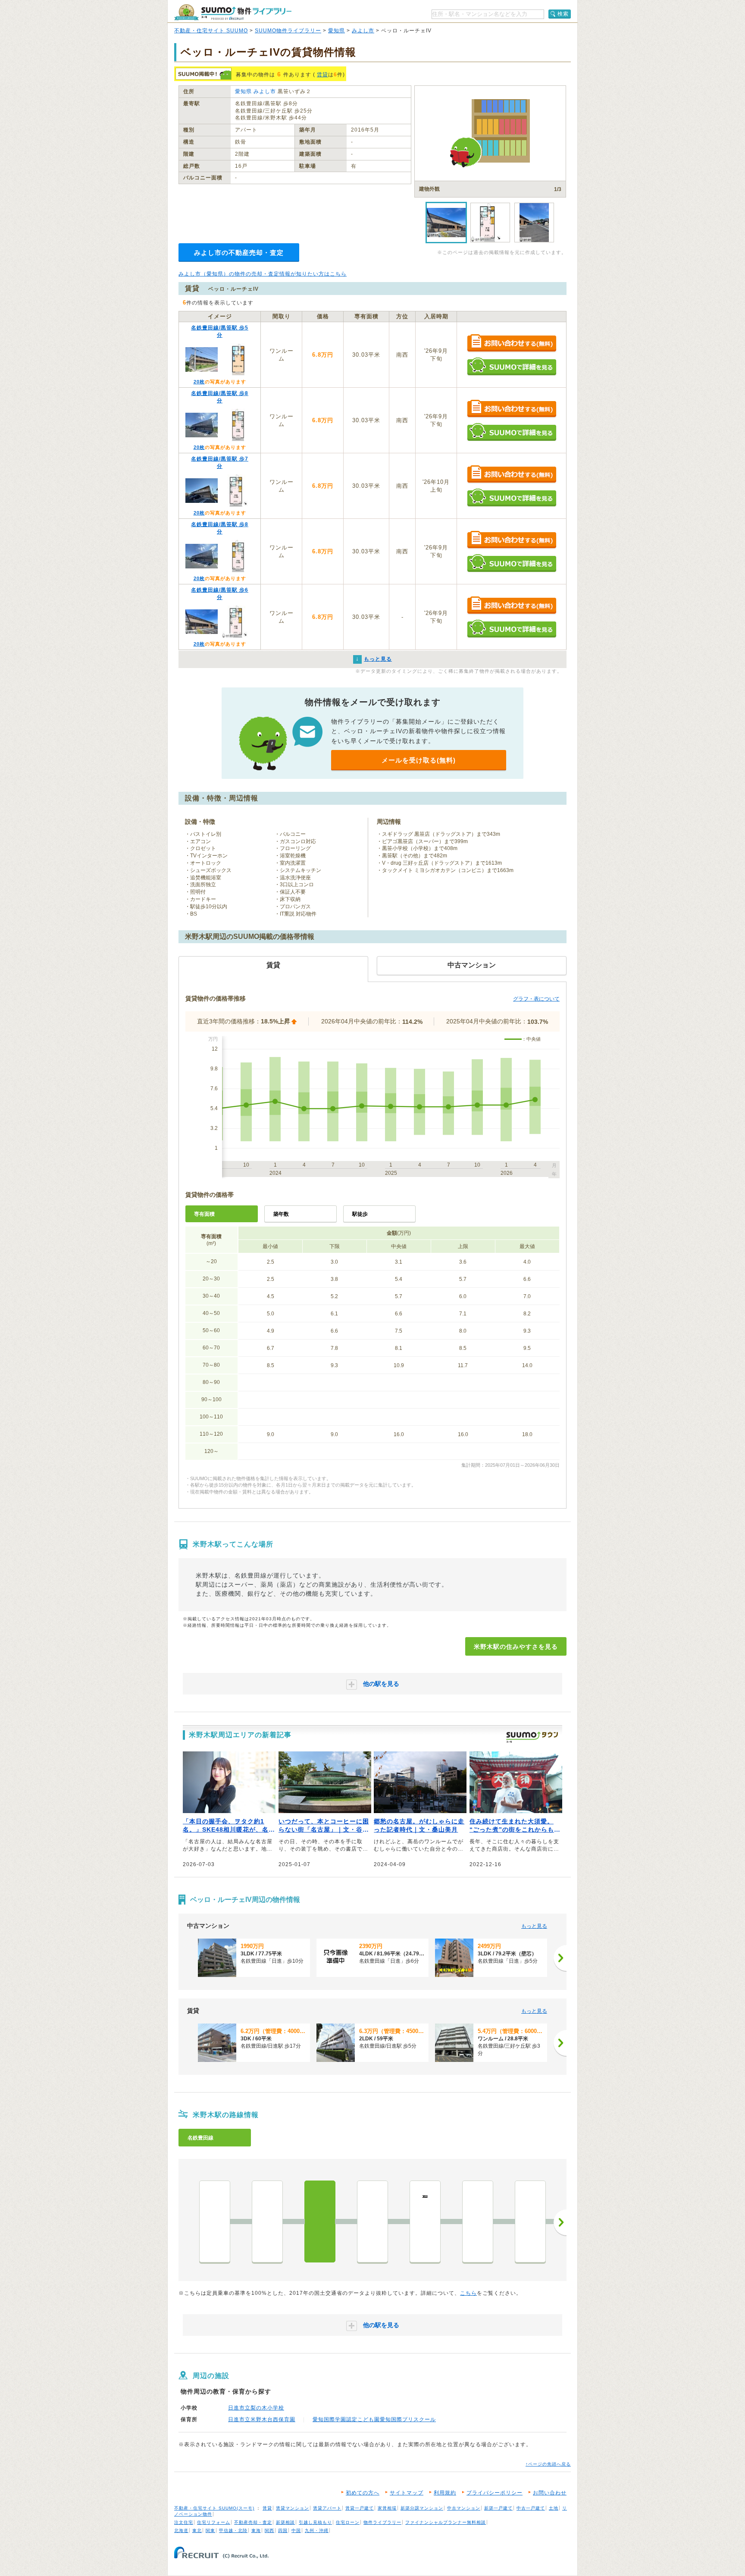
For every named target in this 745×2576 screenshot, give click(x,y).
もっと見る (534, 1926)
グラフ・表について (536, 999)
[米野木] (320, 2221)
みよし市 (363, 31)
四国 (283, 2531)
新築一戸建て (498, 2508)
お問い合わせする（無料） (512, 344)
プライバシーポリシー (495, 2493)
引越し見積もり (315, 2522)
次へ (560, 2222)
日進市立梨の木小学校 (256, 2408)
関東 (210, 2531)
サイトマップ (407, 2493)
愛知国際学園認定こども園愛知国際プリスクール (374, 2419)
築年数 (281, 1214)
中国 (296, 2531)
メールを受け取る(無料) (419, 760)
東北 (197, 2531)
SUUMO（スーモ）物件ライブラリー (233, 12)
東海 (256, 2531)
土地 (554, 2508)
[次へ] (560, 1958)
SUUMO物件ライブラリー (288, 31)
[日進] (267, 2221)
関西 (269, 2531)
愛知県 (337, 31)
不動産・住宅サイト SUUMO (211, 31)
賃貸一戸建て (360, 2508)
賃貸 (322, 75)
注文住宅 (184, 2522)
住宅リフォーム (214, 2522)
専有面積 (204, 1214)
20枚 (199, 382)
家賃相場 (387, 2508)
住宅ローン (348, 2522)
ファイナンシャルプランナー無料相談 (446, 2522)
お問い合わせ (550, 2493)
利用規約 (445, 2493)
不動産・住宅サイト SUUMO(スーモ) (214, 2508)
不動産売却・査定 (253, 2522)
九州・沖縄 (317, 2531)
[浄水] (478, 2221)
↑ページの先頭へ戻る (548, 2464)
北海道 (181, 2531)
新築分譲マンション (422, 2508)
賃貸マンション (293, 2508)
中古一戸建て (531, 2508)
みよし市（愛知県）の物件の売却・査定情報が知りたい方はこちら (263, 274)
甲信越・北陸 (233, 2531)
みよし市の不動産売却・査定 (239, 253)
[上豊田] (530, 2221)
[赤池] (215, 2221)
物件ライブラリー (382, 2522)
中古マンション (464, 2508)
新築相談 (285, 2522)
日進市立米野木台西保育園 (262, 2419)
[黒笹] (372, 2221)
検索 (563, 14)
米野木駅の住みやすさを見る (516, 1647)
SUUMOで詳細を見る (512, 366)
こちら (468, 2293)
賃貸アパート (327, 2508)
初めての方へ (363, 2493)
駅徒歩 (360, 1214)
